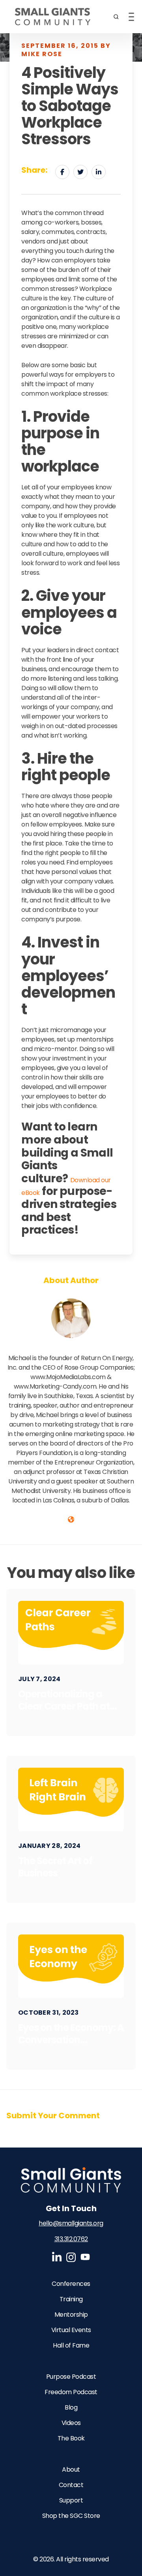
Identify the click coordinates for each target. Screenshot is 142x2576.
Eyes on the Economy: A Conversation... (71, 2034)
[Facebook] (62, 172)
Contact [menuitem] (71, 2485)
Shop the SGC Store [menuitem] (71, 2516)
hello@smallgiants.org (71, 2223)
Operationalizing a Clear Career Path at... (67, 1700)
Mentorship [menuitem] (71, 2315)
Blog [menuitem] (71, 2407)
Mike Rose (71, 1348)
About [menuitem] (71, 2469)
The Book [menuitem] (71, 2438)
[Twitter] (80, 172)
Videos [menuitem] (71, 2423)
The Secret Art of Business (55, 1867)
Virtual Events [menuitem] (71, 2330)
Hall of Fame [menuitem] (71, 2345)
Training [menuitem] (71, 2299)
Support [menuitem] (71, 2500)
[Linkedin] (99, 172)
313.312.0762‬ (71, 2239)
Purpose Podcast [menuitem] (71, 2377)
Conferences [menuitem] (71, 2284)
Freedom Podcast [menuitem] (71, 2392)
